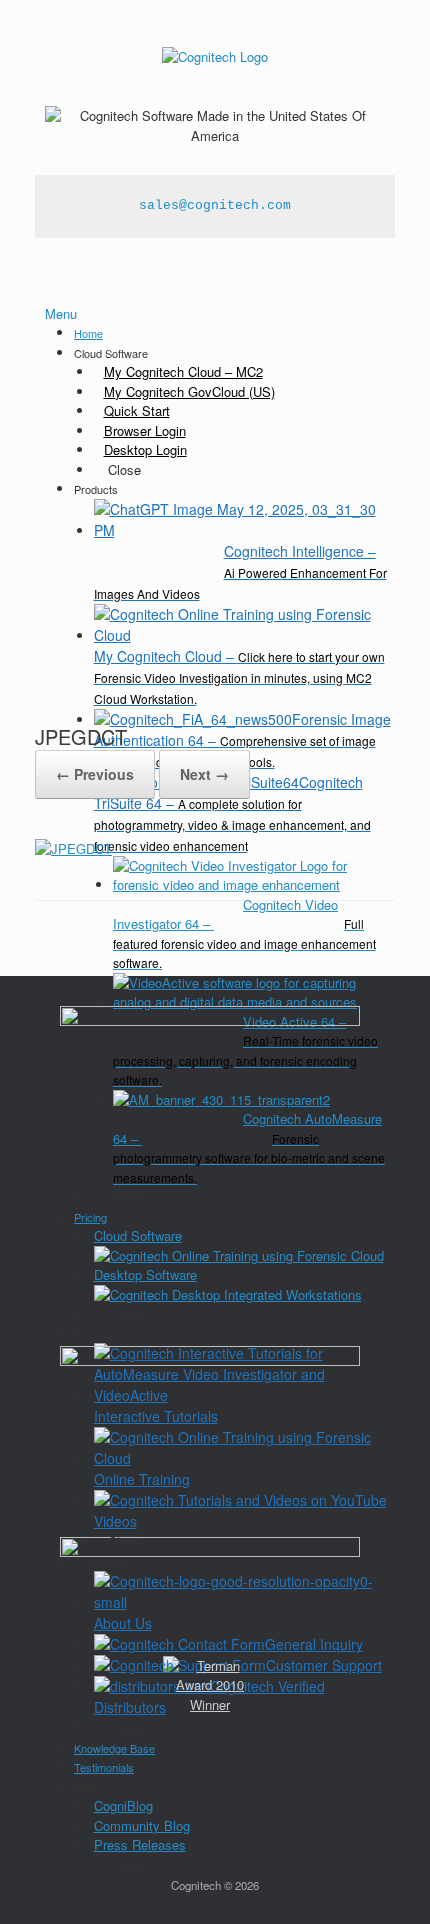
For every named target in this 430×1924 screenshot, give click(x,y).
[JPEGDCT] (73, 848)
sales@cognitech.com (215, 205)
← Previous (95, 774)
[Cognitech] (215, 55)
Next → (204, 774)
